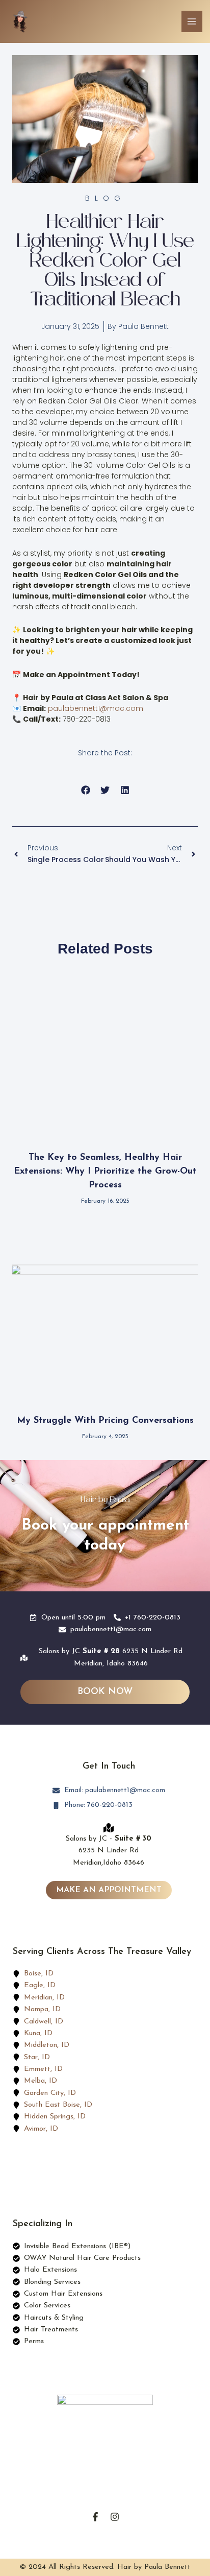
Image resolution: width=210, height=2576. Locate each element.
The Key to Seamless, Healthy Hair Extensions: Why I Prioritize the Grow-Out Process (105, 1172)
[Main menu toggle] (192, 21)
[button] (85, 790)
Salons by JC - (109, 1839)
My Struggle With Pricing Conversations (105, 1421)
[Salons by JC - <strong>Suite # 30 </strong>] (109, 1828)
